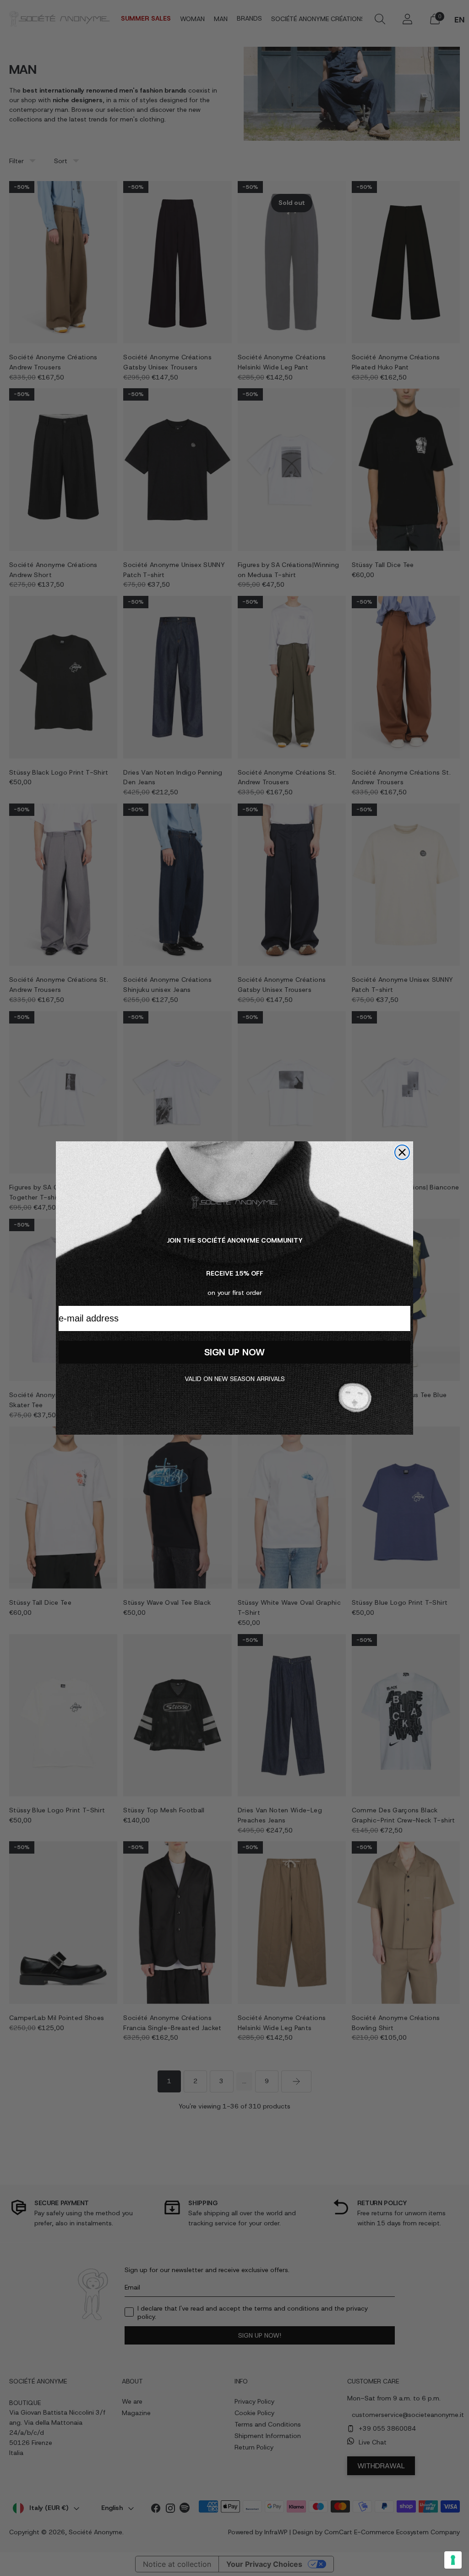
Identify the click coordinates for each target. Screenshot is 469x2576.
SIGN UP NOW (234, 1352)
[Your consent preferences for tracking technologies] (453, 2560)
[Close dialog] (402, 1152)
